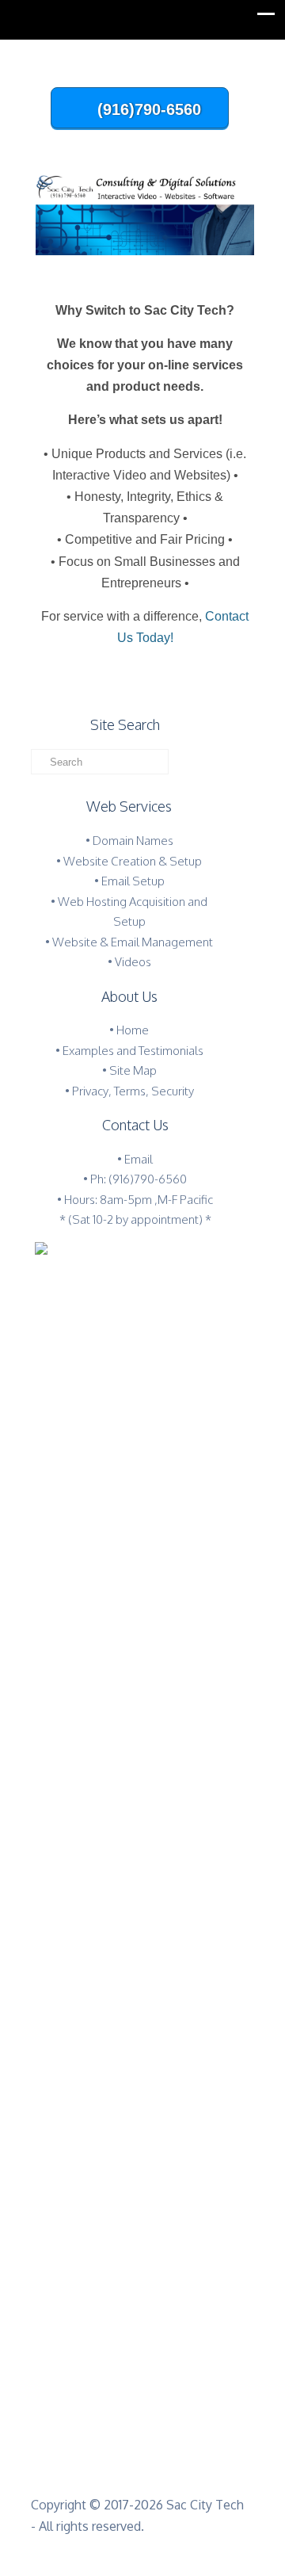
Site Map (133, 1070)
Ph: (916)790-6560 (139, 1179)
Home (133, 1030)
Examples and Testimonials (133, 1051)
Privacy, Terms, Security (133, 1091)
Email (139, 1159)
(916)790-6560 (149, 109)
